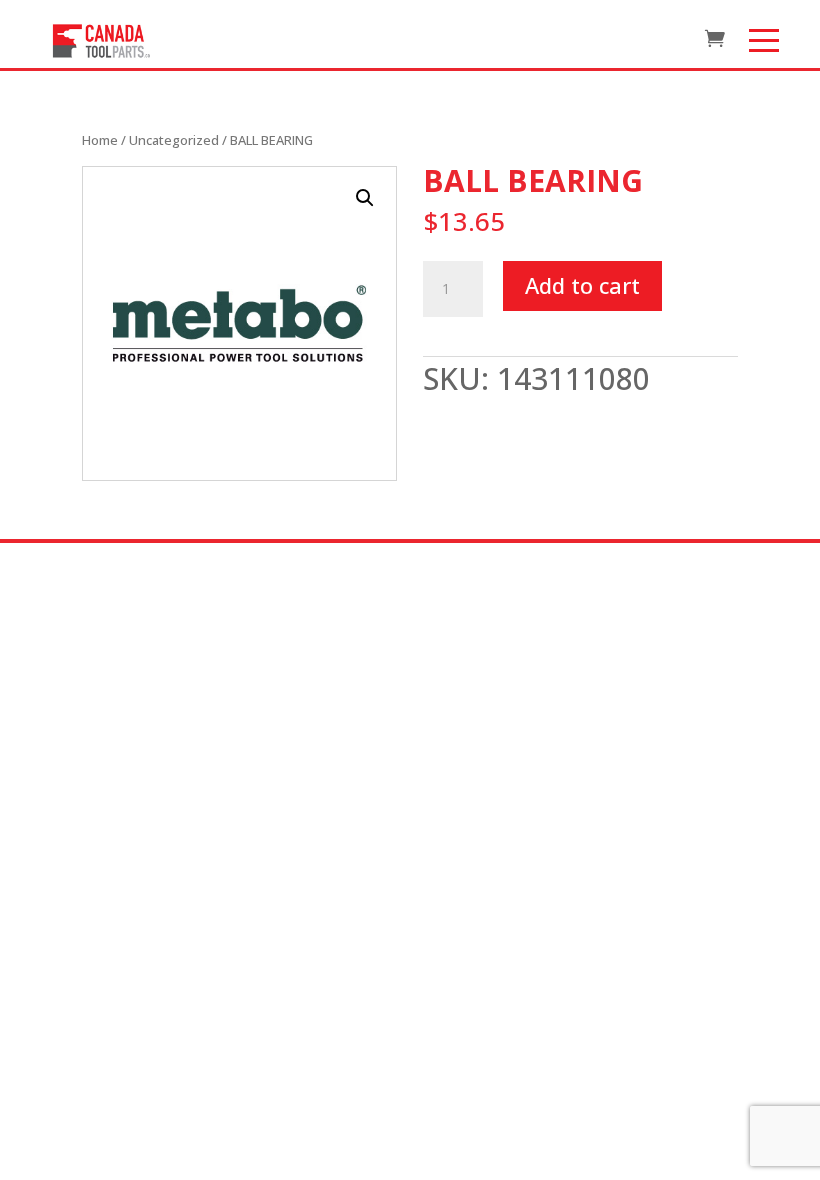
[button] (365, 198)
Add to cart (582, 285)
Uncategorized (174, 140)
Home (100, 140)
